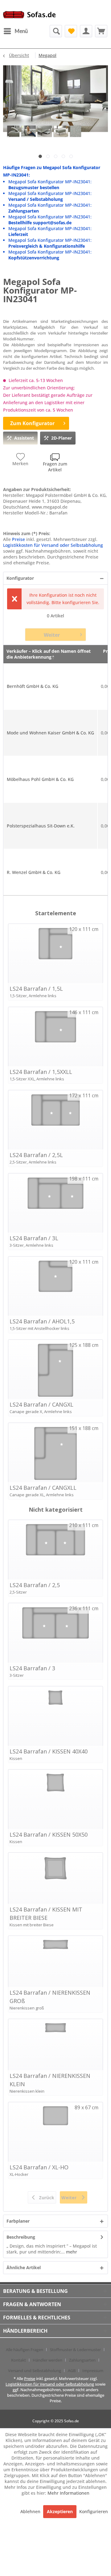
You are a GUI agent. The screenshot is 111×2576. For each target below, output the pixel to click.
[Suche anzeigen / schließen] (56, 31)
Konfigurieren (94, 2511)
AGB (72, 2371)
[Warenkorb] (101, 31)
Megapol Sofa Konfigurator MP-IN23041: (50, 185)
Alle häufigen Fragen (25, 2350)
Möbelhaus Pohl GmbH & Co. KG (40, 779)
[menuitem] (15, 31)
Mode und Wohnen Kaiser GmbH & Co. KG (50, 733)
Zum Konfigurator (32, 423)
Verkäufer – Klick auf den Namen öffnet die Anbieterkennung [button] (49, 654)
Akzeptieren (60, 2511)
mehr (71, 2252)
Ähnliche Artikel (24, 2267)
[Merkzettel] (71, 31)
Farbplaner (18, 2221)
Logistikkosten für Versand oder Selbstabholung (53, 545)
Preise (18, 539)
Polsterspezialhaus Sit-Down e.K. (41, 826)
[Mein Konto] (86, 31)
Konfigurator (20, 578)
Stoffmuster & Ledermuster (75, 2350)
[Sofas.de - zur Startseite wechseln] (29, 16)
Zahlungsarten (82, 2360)
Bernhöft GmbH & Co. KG (33, 686)
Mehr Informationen (68, 2493)
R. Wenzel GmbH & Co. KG (34, 872)
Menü (21, 31)
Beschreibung (21, 2237)
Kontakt (18, 2360)
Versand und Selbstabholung (35, 2371)
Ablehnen (31, 2511)
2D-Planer (62, 438)
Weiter (52, 635)
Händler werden (47, 2360)
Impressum (93, 2371)
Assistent (24, 438)
